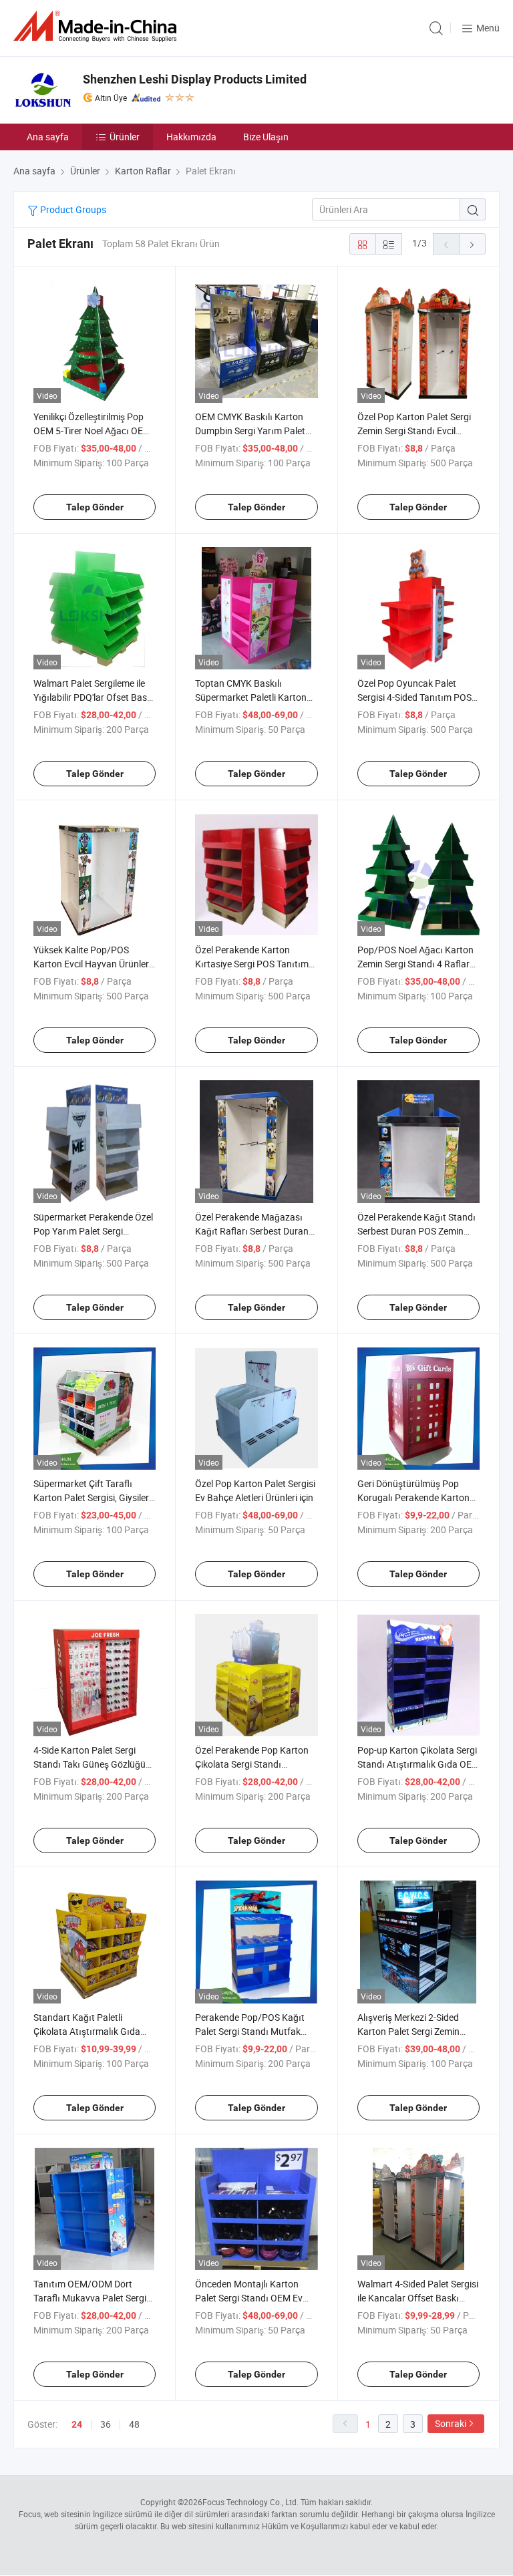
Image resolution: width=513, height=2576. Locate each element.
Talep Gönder (95, 507)
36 (106, 2424)
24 (77, 2424)
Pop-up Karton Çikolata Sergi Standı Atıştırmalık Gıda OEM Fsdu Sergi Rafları (418, 1764)
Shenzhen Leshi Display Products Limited (195, 79)
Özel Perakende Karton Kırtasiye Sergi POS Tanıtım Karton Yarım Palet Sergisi (252, 964)
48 (134, 2424)
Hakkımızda (191, 137)
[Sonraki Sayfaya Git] (472, 244)
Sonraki (451, 2423)
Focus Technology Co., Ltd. (250, 2502)
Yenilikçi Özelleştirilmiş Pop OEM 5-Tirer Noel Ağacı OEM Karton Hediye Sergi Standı (92, 431)
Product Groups (72, 209)
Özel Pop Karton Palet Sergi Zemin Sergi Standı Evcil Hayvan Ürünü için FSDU (414, 431)
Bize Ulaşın (266, 137)
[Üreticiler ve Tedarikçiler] (98, 26)
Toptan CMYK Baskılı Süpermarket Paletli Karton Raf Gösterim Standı (251, 697)
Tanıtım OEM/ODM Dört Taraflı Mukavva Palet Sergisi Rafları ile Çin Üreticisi (93, 2298)
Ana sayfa (48, 137)
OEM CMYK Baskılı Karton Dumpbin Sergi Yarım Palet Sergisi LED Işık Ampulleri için (255, 431)
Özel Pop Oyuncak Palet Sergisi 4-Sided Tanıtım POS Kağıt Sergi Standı (414, 697)
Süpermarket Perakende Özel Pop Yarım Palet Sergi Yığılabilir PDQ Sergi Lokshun (93, 1231)
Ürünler (125, 137)
